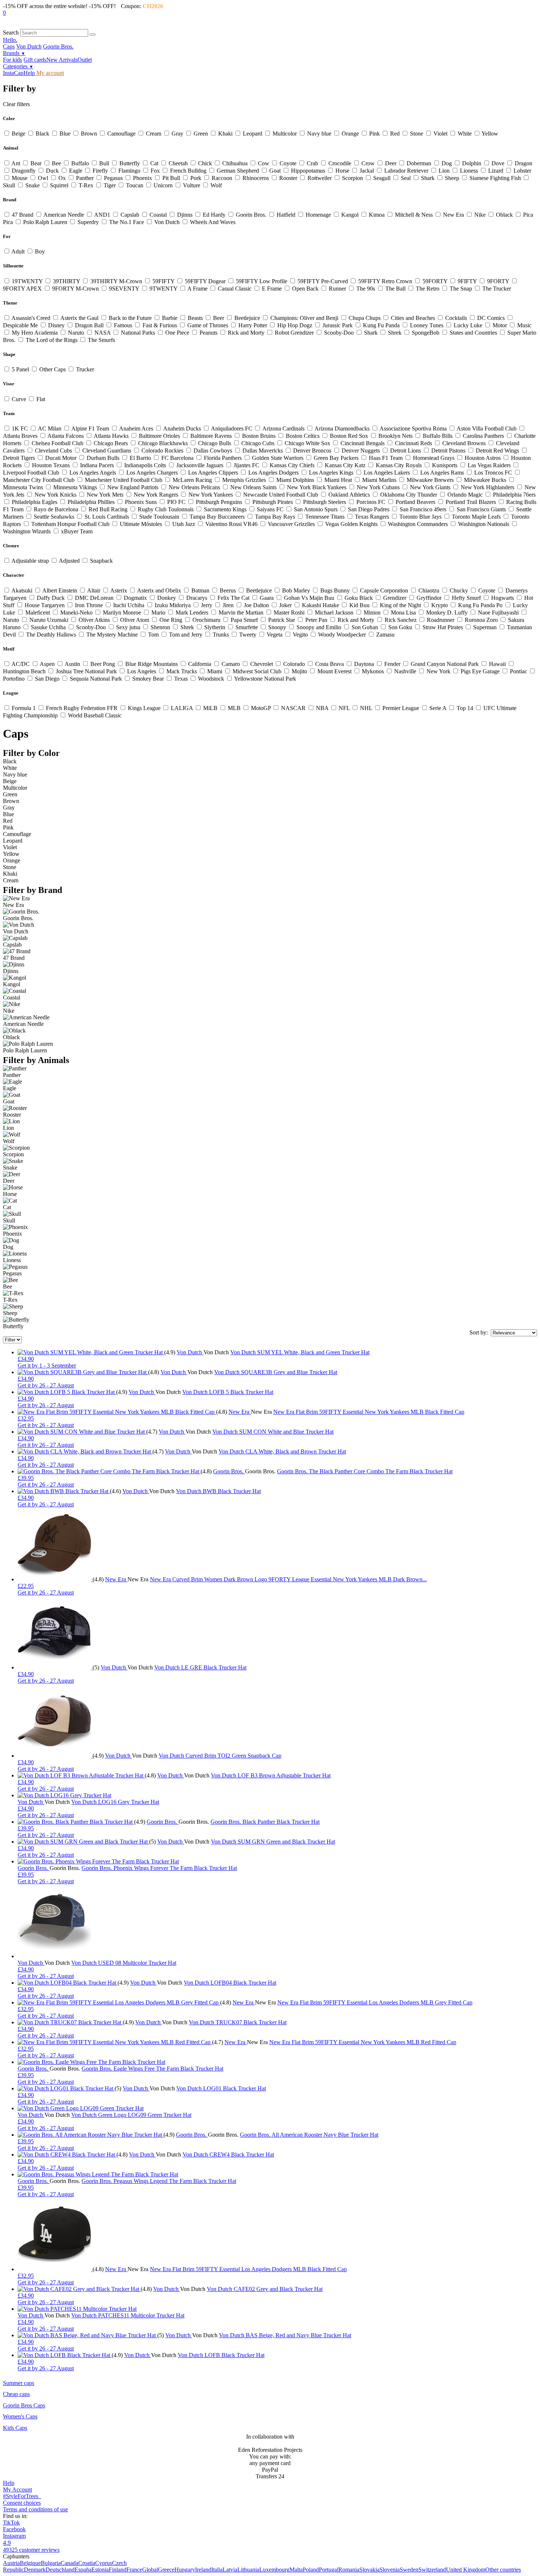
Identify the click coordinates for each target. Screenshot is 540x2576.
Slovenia (390, 2570)
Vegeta (275, 635)
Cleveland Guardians (107, 451)
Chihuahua (235, 163)
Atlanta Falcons (66, 436)
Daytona (364, 664)
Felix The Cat (233, 598)
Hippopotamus (308, 171)
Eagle (76, 171)
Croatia (87, 2563)
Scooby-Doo (339, 333)
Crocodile (340, 163)
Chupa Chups (365, 318)
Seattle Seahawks (54, 517)
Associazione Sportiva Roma (413, 428)
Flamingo (129, 171)
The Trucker (496, 289)
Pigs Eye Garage (480, 671)
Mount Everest (334, 671)
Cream (154, 134)
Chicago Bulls (215, 443)
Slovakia (369, 2570)
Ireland (203, 2570)
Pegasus (113, 178)
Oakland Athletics (349, 495)
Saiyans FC (270, 509)
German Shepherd (238, 171)
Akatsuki (22, 590)
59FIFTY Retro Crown (385, 281)
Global (150, 2570)
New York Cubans (378, 487)
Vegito (300, 635)
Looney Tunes (427, 325)
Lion (444, 171)
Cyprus (104, 2563)
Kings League (144, 708)
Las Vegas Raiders (489, 465)
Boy (39, 251)
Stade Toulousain (159, 517)
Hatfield (286, 215)
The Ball (395, 289)
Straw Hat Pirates (443, 627)
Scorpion (352, 178)
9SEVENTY (124, 289)
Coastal (158, 215)
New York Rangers (156, 495)
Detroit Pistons (448, 451)
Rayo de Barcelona (56, 509)
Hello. (10, 40)
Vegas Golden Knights (351, 524)
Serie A (438, 708)
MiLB (210, 708)
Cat (154, 163)
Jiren (228, 605)
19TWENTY (27, 281)
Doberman (419, 163)
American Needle (64, 215)
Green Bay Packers (336, 458)
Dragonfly (24, 171)
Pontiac (519, 671)
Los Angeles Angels (93, 473)
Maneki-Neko (76, 613)
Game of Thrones (208, 325)
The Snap (461, 289)
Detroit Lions (406, 451)
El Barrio (140, 458)
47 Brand (23, 215)
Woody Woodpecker (342, 635)
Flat (40, 399)
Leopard (253, 134)
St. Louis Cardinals (107, 517)
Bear (36, 163)
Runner (337, 289)
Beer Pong (103, 664)
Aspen (47, 664)
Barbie (170, 318)
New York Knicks (55, 495)
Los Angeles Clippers (213, 473)
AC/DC (21, 664)
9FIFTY (467, 281)
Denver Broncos (312, 451)
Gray (177, 134)
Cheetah (178, 163)
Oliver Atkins (94, 620)
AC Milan (50, 428)
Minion (372, 613)
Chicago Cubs (258, 443)
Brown (89, 134)
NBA (322, 708)
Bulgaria (51, 2563)
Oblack (504, 215)
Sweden (409, 2570)
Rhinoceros (256, 178)
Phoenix (143, 178)
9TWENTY (163, 289)
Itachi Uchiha (129, 605)
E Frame (272, 289)
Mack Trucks (182, 671)
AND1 (102, 215)
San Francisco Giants (481, 509)
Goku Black (359, 598)
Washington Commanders (418, 524)
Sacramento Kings (225, 509)
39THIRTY (66, 281)
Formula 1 (24, 708)
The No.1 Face (127, 222)
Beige (19, 134)
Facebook (14, 2529)
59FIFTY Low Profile (262, 281)
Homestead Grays (434, 458)
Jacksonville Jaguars (200, 465)
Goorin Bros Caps (24, 2405)
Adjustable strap (30, 561)
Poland (311, 2570)
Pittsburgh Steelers (325, 502)
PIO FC (176, 502)
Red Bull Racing (108, 509)
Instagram (14, 2536)
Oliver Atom (135, 620)
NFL (344, 708)
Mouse (20, 178)
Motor (500, 325)
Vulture (192, 185)
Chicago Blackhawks (163, 443)
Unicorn (163, 185)
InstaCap (13, 73)
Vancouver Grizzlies (291, 524)
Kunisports (445, 465)
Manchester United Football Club (124, 480)
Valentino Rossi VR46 (231, 524)
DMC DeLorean (94, 598)
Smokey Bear (148, 679)
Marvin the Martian (241, 613)
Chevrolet (262, 664)
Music (524, 325)
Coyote (288, 163)
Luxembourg (274, 2570)
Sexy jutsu (128, 627)
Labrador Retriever (406, 171)
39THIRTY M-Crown (116, 281)
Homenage (318, 215)
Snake (33, 185)
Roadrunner (441, 620)
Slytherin (215, 627)
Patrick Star (282, 620)
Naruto (76, 333)
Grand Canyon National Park (445, 664)
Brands (14, 53)
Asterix (119, 590)
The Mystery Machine (112, 635)
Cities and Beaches (413, 318)
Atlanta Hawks (111, 436)
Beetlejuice (247, 318)
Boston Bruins (259, 436)
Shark (428, 178)
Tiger (110, 185)
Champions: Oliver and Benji (304, 318)
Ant (16, 163)
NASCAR (293, 708)
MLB (234, 708)
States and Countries (473, 333)
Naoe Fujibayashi (498, 613)
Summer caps (19, 2383)
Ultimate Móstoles (141, 524)
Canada (69, 2563)
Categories (18, 66)
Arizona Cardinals (284, 428)
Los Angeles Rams (442, 473)
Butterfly (130, 163)
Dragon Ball (89, 325)
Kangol (350, 215)
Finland (118, 2570)
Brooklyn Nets (395, 436)
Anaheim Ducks (182, 428)
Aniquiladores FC (232, 428)
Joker (285, 605)
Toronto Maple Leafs (476, 517)
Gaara (267, 598)
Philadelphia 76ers (514, 495)
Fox (155, 171)
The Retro (428, 289)
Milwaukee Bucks (485, 480)
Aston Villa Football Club (487, 428)
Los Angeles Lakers (387, 473)
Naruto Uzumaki (49, 620)
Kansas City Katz (345, 465)
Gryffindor (429, 598)
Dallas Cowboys (213, 451)
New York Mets (105, 495)
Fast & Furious (160, 325)
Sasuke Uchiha (48, 627)
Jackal (367, 171)
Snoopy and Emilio (319, 627)
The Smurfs (101, 340)
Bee (56, 163)
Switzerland (432, 2570)
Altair (94, 590)
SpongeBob (426, 333)
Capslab (130, 215)
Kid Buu (359, 605)
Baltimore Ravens (211, 436)
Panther (85, 178)
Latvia (230, 2570)
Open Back (305, 289)
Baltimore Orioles (159, 436)
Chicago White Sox (307, 443)
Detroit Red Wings (497, 451)
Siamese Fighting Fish (495, 178)
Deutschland (60, 2570)
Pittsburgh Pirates (273, 502)
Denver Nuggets (361, 451)
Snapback (101, 561)
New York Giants (430, 487)
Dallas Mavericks (263, 451)
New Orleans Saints (253, 487)
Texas (181, 679)
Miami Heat (338, 480)
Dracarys (197, 598)
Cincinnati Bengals (363, 443)
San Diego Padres (369, 509)
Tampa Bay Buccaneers (217, 517)
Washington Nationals (484, 524)
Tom (153, 635)
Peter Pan (316, 620)
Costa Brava (330, 664)
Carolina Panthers (483, 436)
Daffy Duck (51, 598)
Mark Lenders (192, 613)
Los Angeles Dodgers (273, 473)
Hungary (185, 2570)
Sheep (452, 178)
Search (11, 33)
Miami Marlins (379, 480)
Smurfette (247, 627)
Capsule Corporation (384, 590)
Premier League (401, 708)
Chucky (459, 590)
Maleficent (38, 613)
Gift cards (35, 60)
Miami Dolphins (295, 480)
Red (395, 134)
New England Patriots (133, 487)
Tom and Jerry (186, 635)
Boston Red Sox (349, 436)
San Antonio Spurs (316, 509)
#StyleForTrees (22, 2496)
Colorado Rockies (162, 451)
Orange (350, 134)
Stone (417, 134)
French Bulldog (188, 171)
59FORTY (435, 281)
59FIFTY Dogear (205, 281)
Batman (200, 590)
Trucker (84, 369)
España (83, 2570)
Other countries (503, 2570)
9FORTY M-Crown (75, 289)
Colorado (294, 664)
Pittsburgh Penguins (219, 502)
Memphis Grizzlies (244, 480)
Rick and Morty (246, 333)
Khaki (225, 134)
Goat (275, 171)
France (134, 2570)
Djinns (185, 215)
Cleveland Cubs (53, 451)
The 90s (366, 289)
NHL (366, 708)
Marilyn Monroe (122, 613)
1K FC (20, 428)
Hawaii (497, 664)
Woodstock (211, 679)
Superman (485, 627)
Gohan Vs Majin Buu (309, 598)
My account (49, 73)
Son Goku (400, 627)
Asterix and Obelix (159, 590)
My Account (17, 2489)
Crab (312, 163)
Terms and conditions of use (35, 2509)
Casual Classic (235, 289)
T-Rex (86, 185)
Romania (349, 2570)
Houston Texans (51, 465)
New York (438, 671)
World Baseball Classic (94, 715)
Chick (205, 163)
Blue (65, 134)
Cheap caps (16, 2394)
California (200, 664)
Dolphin (472, 163)
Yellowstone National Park (264, 679)
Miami (215, 671)
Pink (375, 134)
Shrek (395, 333)
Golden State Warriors (278, 458)
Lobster (522, 171)
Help (29, 73)
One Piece (177, 333)
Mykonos (373, 671)
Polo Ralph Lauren (45, 222)
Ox (62, 178)
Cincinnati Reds (413, 443)
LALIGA (182, 708)
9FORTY (498, 281)
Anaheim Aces (136, 428)
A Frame (198, 289)
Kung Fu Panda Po (480, 605)
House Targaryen (45, 605)
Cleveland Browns (464, 443)
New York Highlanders (487, 487)
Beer (219, 318)
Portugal (329, 2570)
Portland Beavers (415, 502)
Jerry (207, 605)
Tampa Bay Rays (275, 517)
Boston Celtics (303, 436)
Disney (56, 325)
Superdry (88, 222)
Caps (9, 46)
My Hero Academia (35, 333)
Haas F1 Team (386, 458)
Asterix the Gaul (80, 318)
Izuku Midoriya (173, 605)
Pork (196, 178)
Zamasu (385, 635)
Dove (498, 163)
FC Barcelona (177, 458)
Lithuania (248, 2570)
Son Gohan (365, 627)
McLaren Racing (192, 480)
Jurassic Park (338, 325)
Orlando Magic (465, 495)
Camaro (231, 664)
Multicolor (285, 134)
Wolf (215, 185)
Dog (447, 163)
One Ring (171, 620)
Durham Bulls (103, 458)
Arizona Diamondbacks (342, 428)
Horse (342, 171)
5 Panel (20, 369)
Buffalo (80, 163)
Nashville (405, 671)
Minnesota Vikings (75, 487)
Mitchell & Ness (414, 215)
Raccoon (222, 178)
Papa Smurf (244, 620)
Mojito (299, 671)
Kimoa (377, 215)
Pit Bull (171, 178)
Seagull (382, 178)
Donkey (167, 598)
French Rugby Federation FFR (82, 708)
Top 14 (465, 708)
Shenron (160, 627)
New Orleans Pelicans (194, 487)
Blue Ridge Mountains (152, 664)
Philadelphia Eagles (35, 502)
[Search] (93, 35)
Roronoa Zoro (481, 620)
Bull (104, 163)
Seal (406, 178)
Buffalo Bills (438, 436)
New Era (453, 215)
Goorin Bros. (58, 46)
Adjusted (69, 561)
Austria (11, 2563)
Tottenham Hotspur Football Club (70, 524)
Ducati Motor (61, 458)
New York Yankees (211, 495)
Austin (73, 664)
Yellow (489, 134)
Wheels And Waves (212, 222)
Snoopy (277, 627)
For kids (12, 60)
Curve (19, 399)
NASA (102, 333)
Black (42, 134)
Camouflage (121, 134)
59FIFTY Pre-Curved (323, 281)
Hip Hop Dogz (295, 325)
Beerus (228, 590)
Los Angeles (142, 671)
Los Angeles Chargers (152, 473)
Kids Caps (15, 2428)
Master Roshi (289, 613)
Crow (368, 163)
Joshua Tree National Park (86, 671)
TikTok (11, 2523)
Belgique (30, 2563)
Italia (217, 2570)
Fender (392, 664)
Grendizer (395, 598)
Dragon (523, 163)
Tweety (248, 635)
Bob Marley (296, 590)
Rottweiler (320, 178)
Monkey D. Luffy (447, 613)
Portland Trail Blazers (471, 502)
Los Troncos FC (493, 473)
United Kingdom (466, 2570)
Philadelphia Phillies (91, 502)
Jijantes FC (246, 465)
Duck (52, 171)
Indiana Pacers (97, 465)
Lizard (496, 171)
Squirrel (59, 185)
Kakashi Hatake (321, 605)
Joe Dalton (256, 605)
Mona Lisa (403, 613)
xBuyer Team (76, 531)
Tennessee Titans (325, 517)
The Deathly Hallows (51, 635)
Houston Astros (483, 458)
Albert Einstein (60, 590)
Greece (166, 2570)
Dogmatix (135, 598)
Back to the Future (130, 318)
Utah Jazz (184, 524)
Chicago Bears (111, 443)
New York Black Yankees (317, 487)
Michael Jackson (334, 613)
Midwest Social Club (257, 671)
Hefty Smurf (466, 598)
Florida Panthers (223, 458)
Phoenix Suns (141, 502)
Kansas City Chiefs (292, 465)
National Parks (138, 333)
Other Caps (53, 369)
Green (201, 134)
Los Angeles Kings (331, 473)
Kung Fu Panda (381, 325)
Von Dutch (29, 46)
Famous (123, 325)
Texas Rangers (372, 517)
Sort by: (479, 1332)
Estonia (100, 2570)
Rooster (288, 178)
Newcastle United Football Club (281, 495)
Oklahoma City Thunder (409, 495)
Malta (296, 2570)
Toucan (135, 185)
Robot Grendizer (294, 333)
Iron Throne (89, 605)
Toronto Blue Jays (420, 517)
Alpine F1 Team (90, 428)
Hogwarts (503, 598)
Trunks (221, 635)
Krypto (440, 605)
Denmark (35, 2570)
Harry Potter (253, 325)
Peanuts (208, 333)
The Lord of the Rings (52, 340)
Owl (43, 178)
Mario (158, 613)
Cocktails (456, 318)
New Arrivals (62, 60)
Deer (391, 163)
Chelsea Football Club (57, 443)
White (465, 134)
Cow (264, 163)
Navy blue (319, 134)
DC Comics (491, 318)
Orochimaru (206, 620)
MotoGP (261, 708)
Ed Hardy (214, 215)
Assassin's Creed (31, 318)
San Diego (47, 679)
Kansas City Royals (399, 465)
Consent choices (22, 2503)
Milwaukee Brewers (430, 480)
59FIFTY (163, 281)
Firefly (100, 171)
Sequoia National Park (96, 679)
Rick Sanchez (401, 620)
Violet (440, 134)
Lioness (469, 171)
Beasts (195, 318)
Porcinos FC (371, 502)
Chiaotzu (429, 590)
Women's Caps (20, 2416)
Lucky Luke (468, 325)
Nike (480, 215)
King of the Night (400, 605)
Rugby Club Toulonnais (166, 509)
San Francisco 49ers (423, 509)
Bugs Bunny (335, 590)
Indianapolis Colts (145, 465)
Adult (18, 251)
